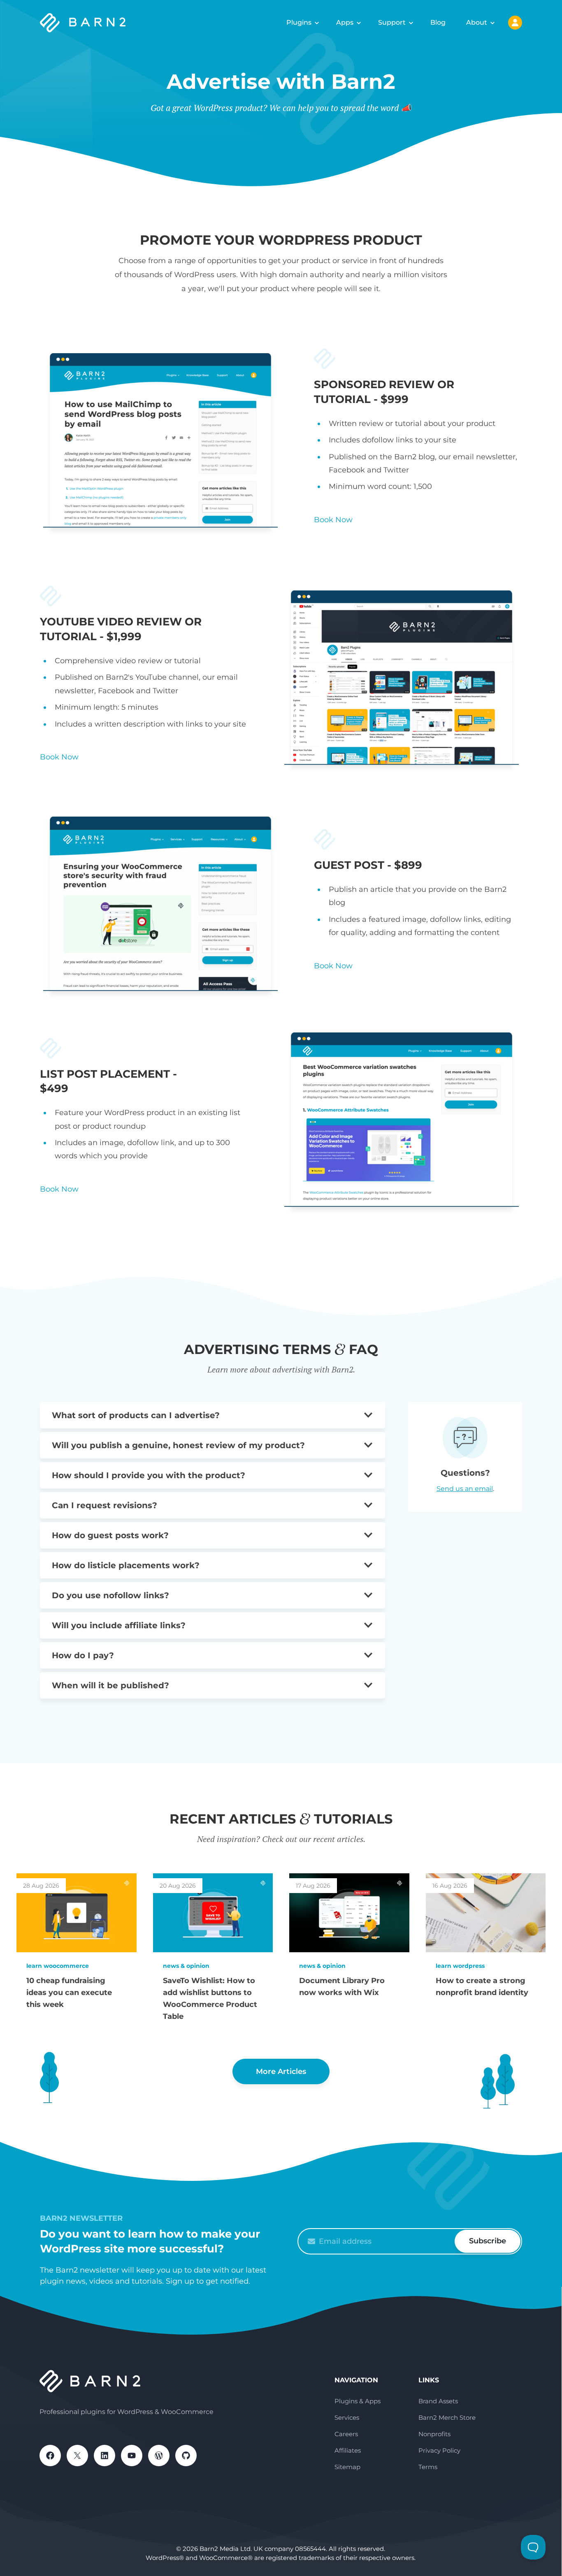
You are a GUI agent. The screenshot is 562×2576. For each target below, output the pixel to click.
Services (347, 2417)
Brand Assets (438, 2401)
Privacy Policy (439, 2450)
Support (392, 22)
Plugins (299, 22)
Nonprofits (434, 2434)
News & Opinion (186, 1966)
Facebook (50, 2456)
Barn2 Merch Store (447, 2417)
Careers (346, 2434)
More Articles (281, 2071)
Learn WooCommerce (58, 1966)
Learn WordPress (460, 1966)
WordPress (159, 2456)
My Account (515, 23)
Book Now (333, 520)
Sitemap (347, 2467)
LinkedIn (105, 2456)
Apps (345, 22)
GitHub (186, 2456)
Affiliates (348, 2450)
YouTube (132, 2456)
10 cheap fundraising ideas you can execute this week (69, 1993)
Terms (428, 2467)
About (477, 22)
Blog (438, 22)
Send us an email (465, 1489)
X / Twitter (77, 2456)
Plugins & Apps (358, 2401)
